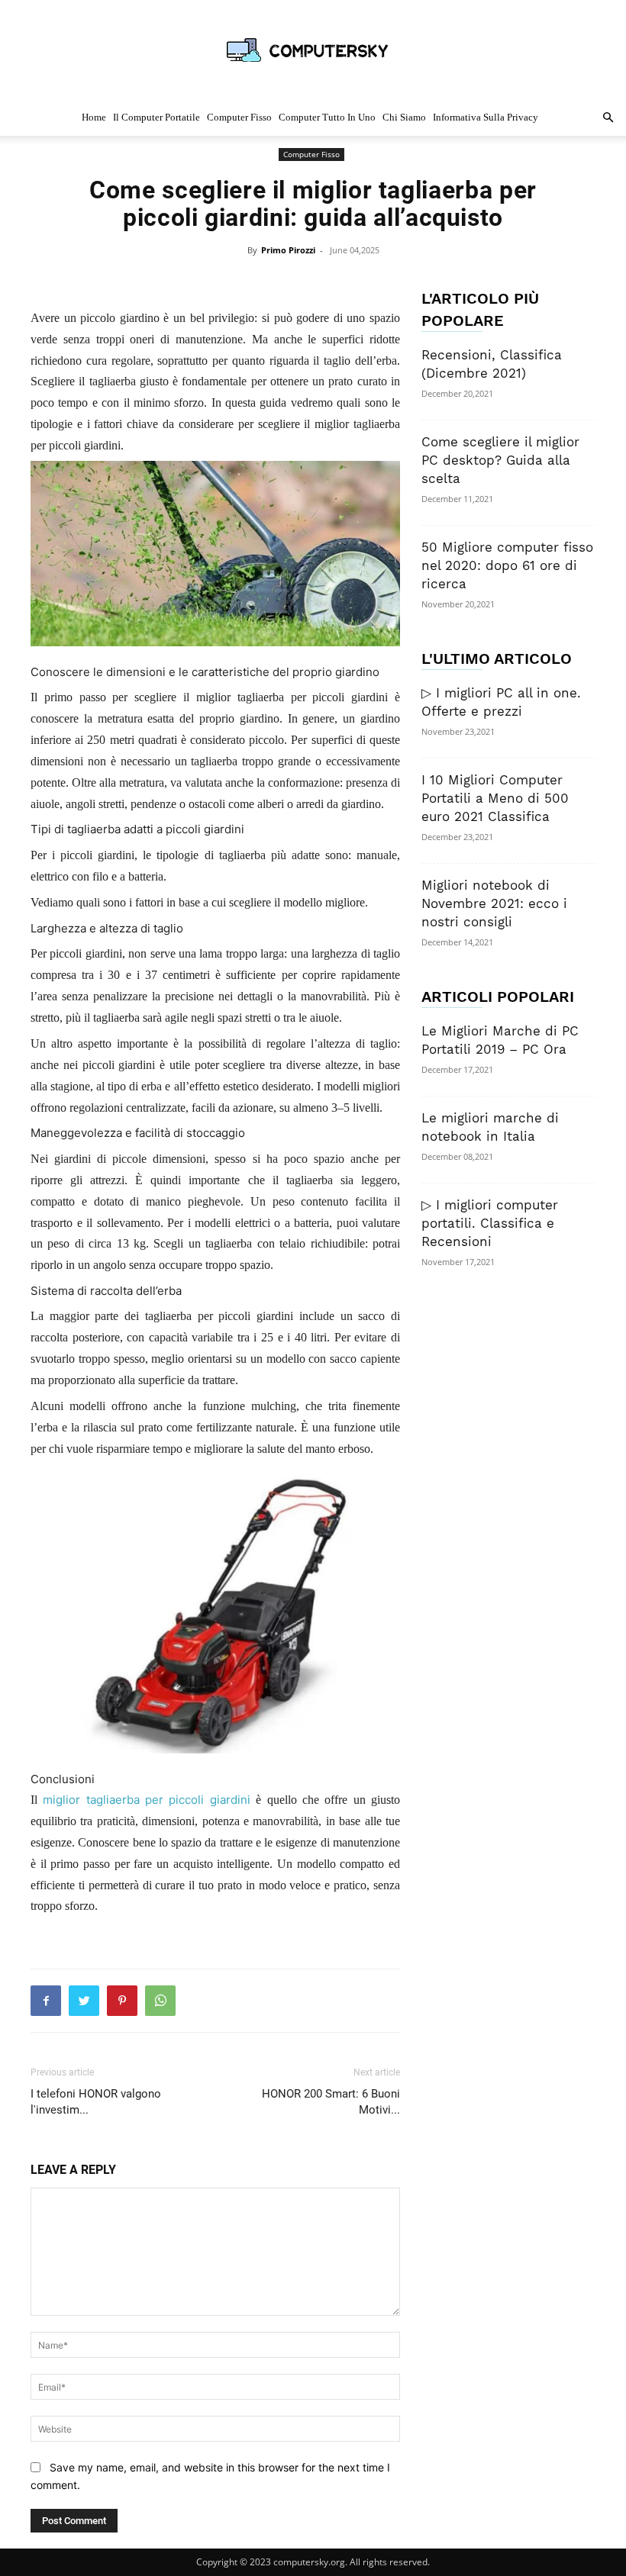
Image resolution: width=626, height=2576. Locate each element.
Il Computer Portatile (156, 117)
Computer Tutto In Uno (327, 117)
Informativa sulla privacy (486, 117)
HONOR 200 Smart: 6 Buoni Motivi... (331, 2102)
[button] (608, 118)
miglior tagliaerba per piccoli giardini (146, 1800)
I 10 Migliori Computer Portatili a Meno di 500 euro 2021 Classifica (495, 798)
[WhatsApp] (160, 2001)
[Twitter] (84, 2001)
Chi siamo (404, 117)
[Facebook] (46, 2001)
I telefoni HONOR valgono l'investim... (96, 2102)
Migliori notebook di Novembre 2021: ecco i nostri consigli (494, 903)
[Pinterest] (122, 2001)
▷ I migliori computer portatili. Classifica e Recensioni (490, 1223)
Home (94, 117)
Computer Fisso (239, 117)
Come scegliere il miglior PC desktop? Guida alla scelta (500, 460)
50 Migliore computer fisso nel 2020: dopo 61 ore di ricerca (507, 565)
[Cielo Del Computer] (313, 50)
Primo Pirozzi (289, 250)
